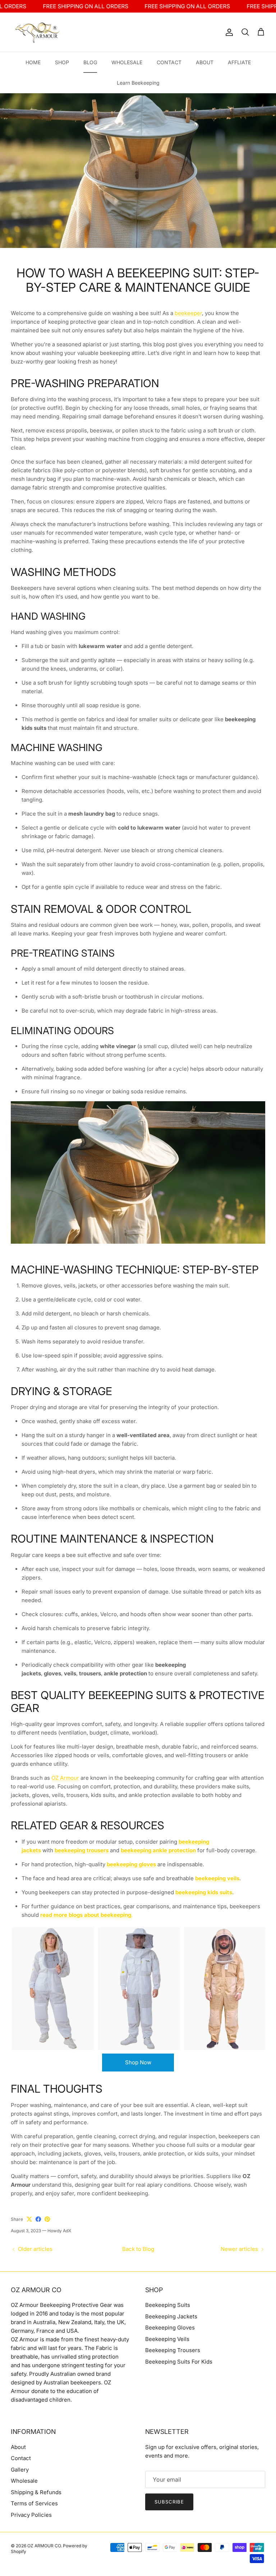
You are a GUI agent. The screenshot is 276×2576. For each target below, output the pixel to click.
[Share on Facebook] (38, 2219)
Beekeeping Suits (168, 2305)
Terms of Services (34, 2503)
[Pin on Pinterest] (47, 2219)
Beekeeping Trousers (173, 2350)
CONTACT (169, 62)
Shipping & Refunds (36, 2492)
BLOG (90, 62)
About (18, 2447)
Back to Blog (138, 2249)
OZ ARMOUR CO (44, 2546)
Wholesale (24, 2481)
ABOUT (205, 62)
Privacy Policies (31, 2515)
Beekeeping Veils (167, 2339)
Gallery (20, 2470)
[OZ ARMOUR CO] (38, 32)
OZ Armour (65, 1778)
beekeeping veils (217, 1878)
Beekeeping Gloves (170, 2328)
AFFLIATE (239, 62)
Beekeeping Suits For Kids (179, 2362)
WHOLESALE (127, 62)
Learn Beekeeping (138, 83)
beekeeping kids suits (204, 1892)
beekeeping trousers (82, 1850)
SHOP (62, 62)
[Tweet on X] (29, 2219)
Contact (21, 2458)
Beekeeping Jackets (171, 2316)
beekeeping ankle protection (158, 1850)
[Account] (228, 32)
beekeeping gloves (131, 1864)
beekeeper (188, 313)
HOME (33, 62)
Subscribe (169, 2502)
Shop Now (138, 2062)
